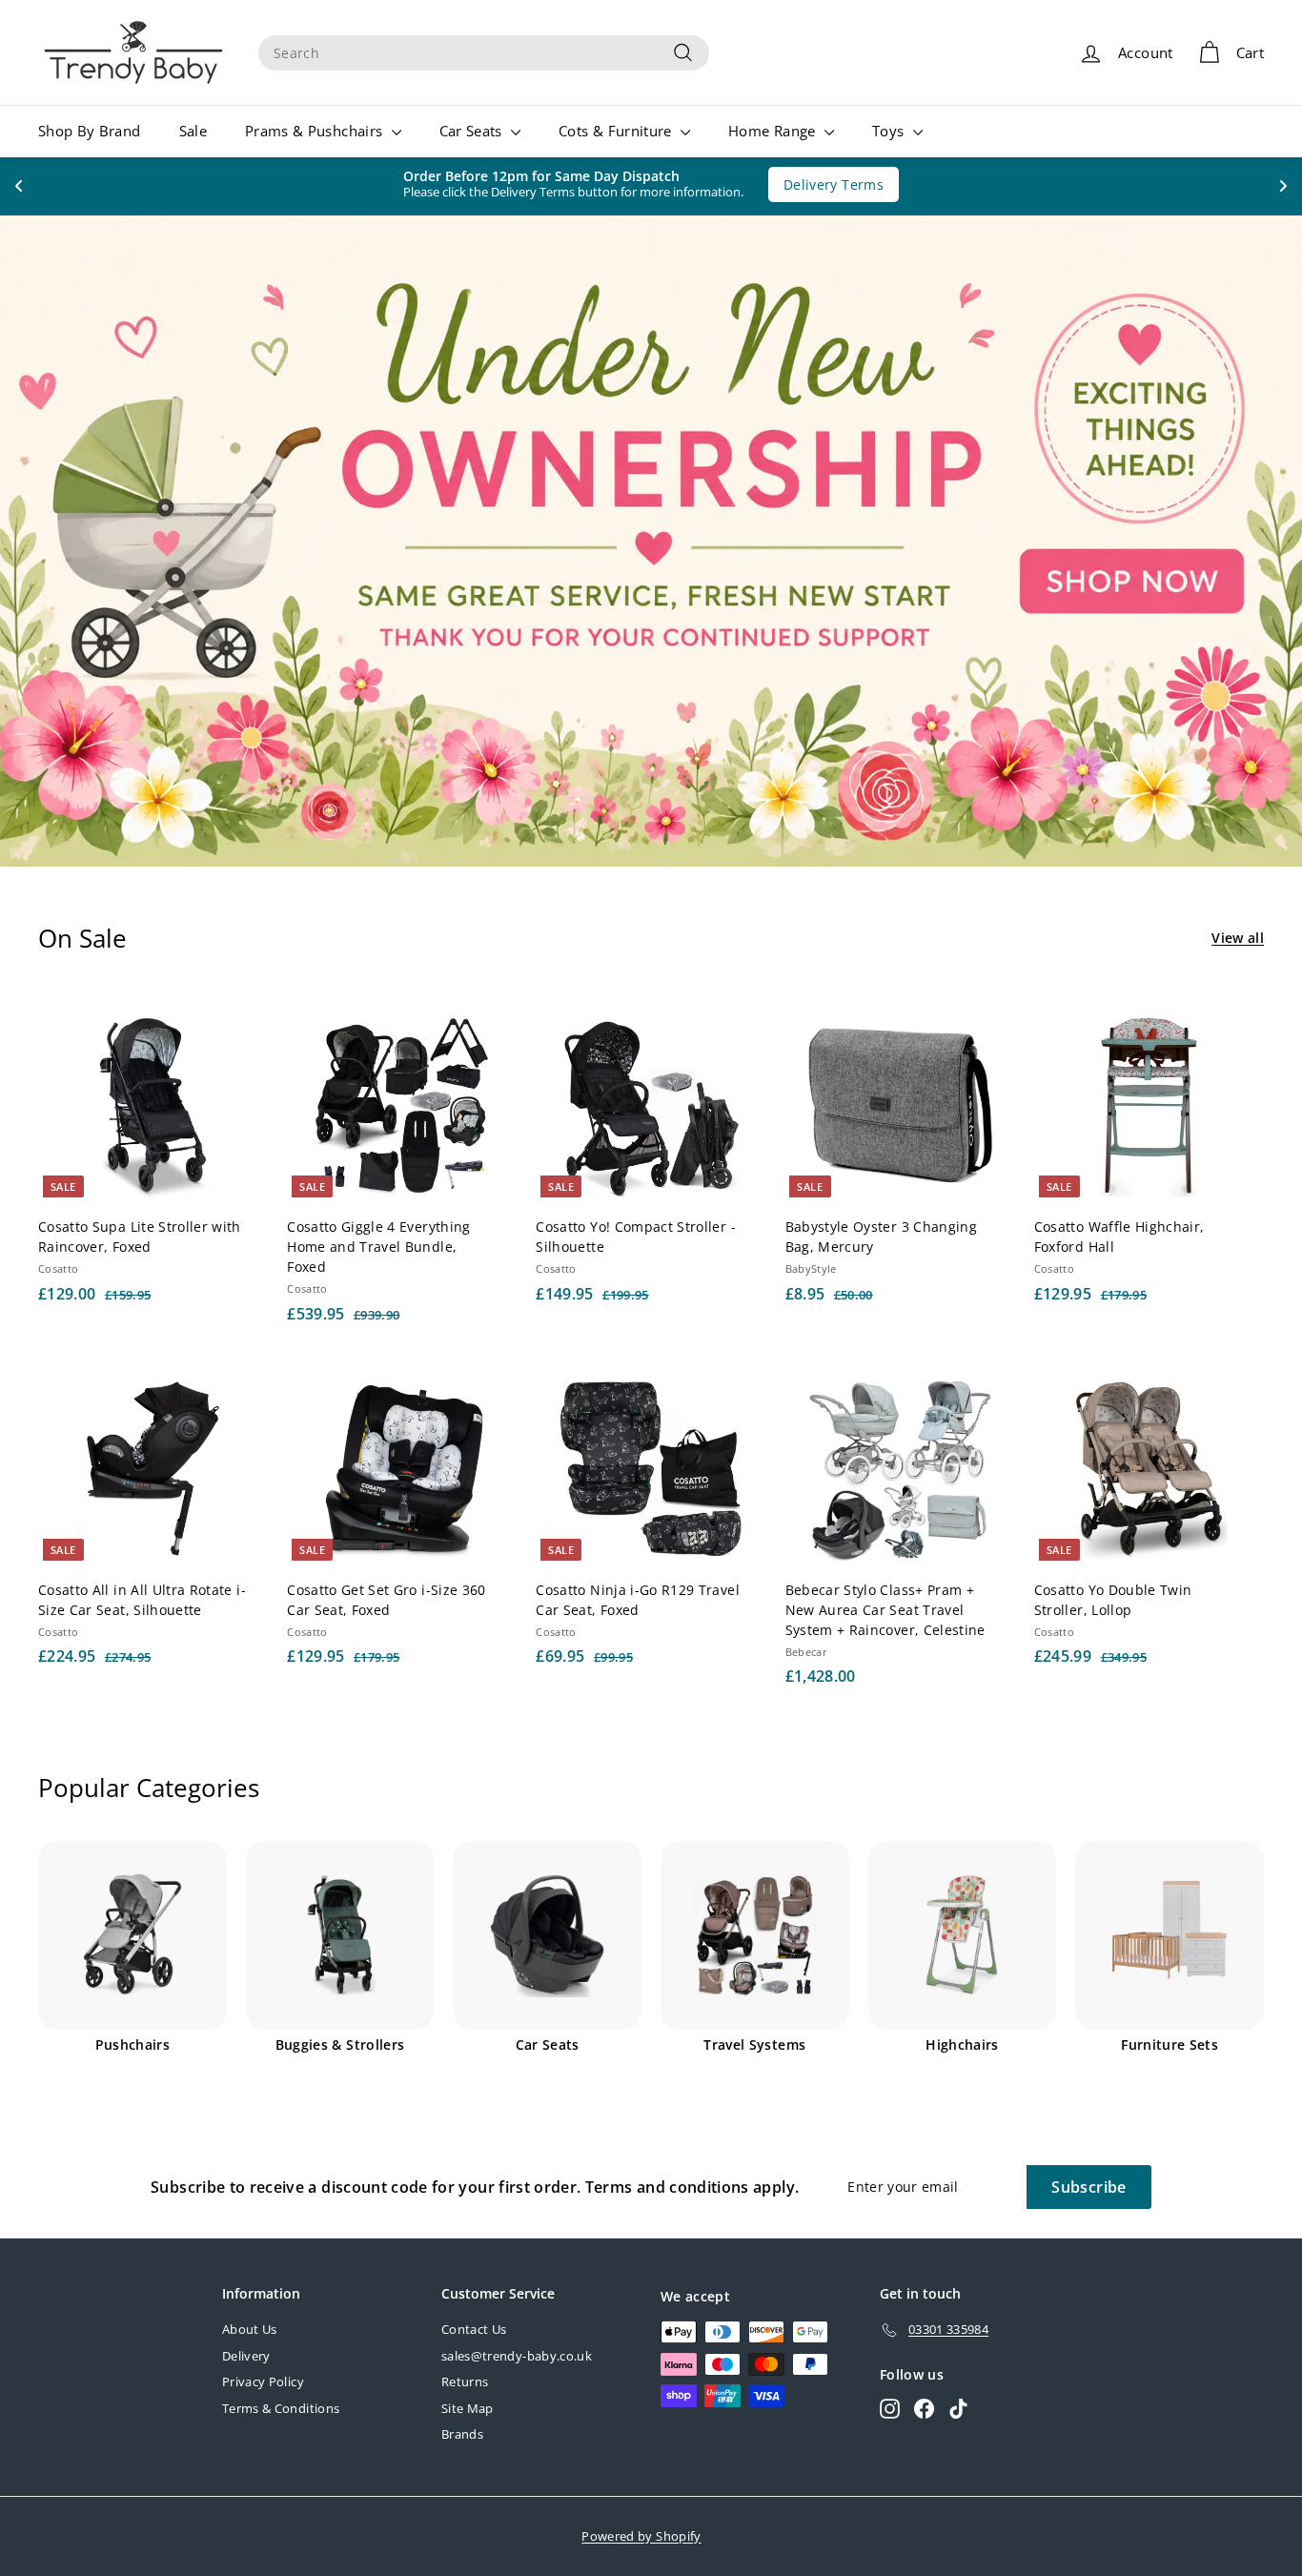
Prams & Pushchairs (316, 131)
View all (1238, 938)
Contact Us (474, 2329)
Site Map (468, 2408)
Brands (462, 2434)
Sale (193, 131)
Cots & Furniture (617, 131)
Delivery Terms (824, 184)
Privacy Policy (263, 2382)
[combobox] (484, 53)
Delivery (246, 2356)
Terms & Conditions (281, 2408)
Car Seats (473, 131)
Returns (465, 2382)
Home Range (774, 131)
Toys (890, 131)
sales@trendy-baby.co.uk (517, 2356)
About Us (250, 2329)
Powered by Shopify (641, 2536)
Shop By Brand (90, 131)
